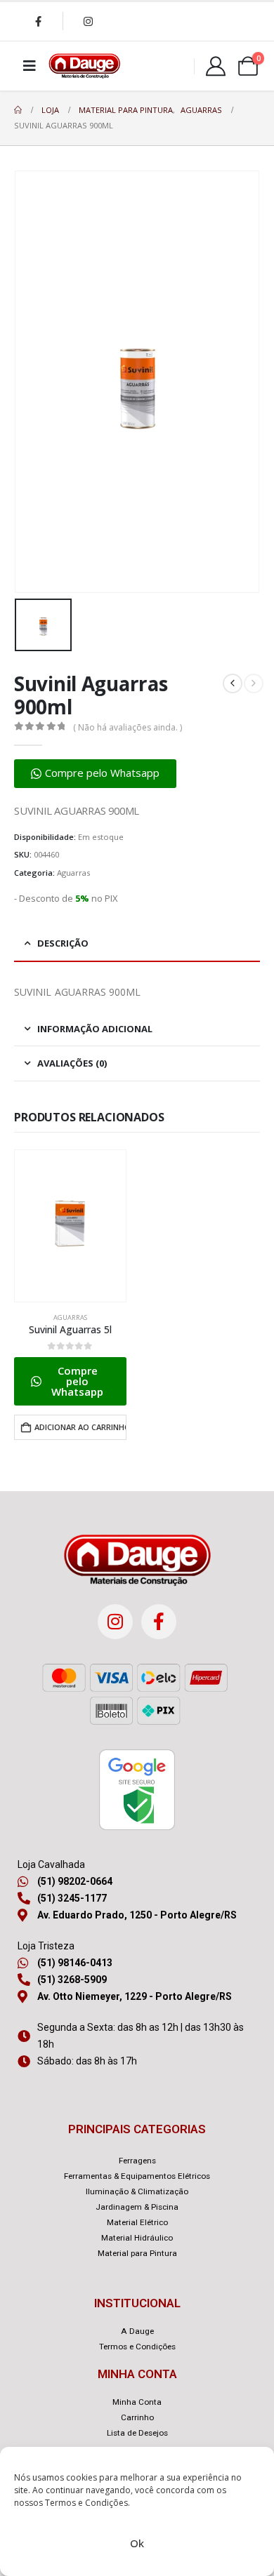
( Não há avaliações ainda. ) (128, 727)
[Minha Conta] (216, 66)
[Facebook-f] (159, 1622)
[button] (95, 774)
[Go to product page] (70, 1226)
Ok (137, 2543)
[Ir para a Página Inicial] (18, 110)
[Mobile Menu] (30, 66)
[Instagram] (88, 21)
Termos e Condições (86, 2503)
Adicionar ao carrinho (80, 1427)
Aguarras (73, 873)
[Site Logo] (84, 66)
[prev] (233, 683)
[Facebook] (38, 21)
